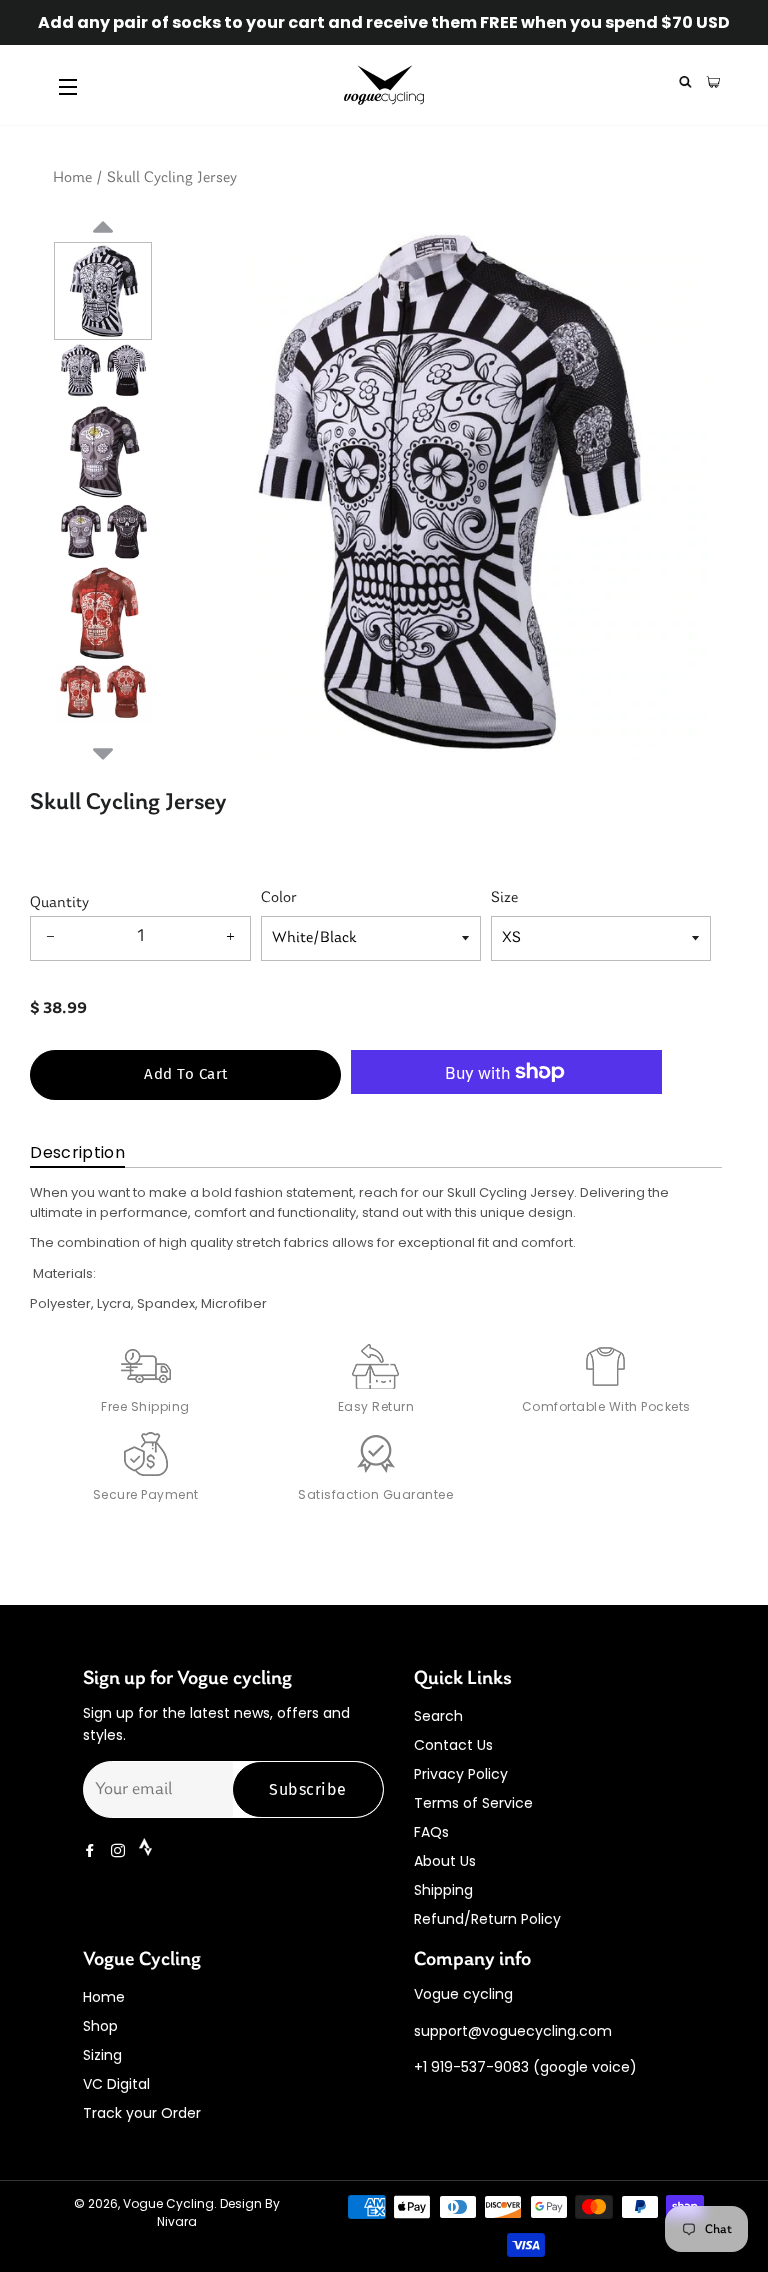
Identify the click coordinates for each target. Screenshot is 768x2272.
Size (504, 898)
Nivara (177, 2221)
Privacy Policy (461, 1774)
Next (103, 751)
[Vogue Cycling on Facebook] (92, 1851)
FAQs (431, 1832)
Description (77, 1152)
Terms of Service (473, 1803)
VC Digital (116, 2084)
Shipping (443, 1890)
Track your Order (142, 2113)
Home (72, 178)
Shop (100, 2026)
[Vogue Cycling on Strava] (147, 1851)
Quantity (59, 903)
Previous (103, 251)
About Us (445, 1861)
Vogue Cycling (168, 2203)
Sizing (102, 2055)
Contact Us (453, 1745)
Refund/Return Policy (487, 1919)
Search (438, 1716)
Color (279, 898)
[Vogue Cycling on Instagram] (120, 1851)
